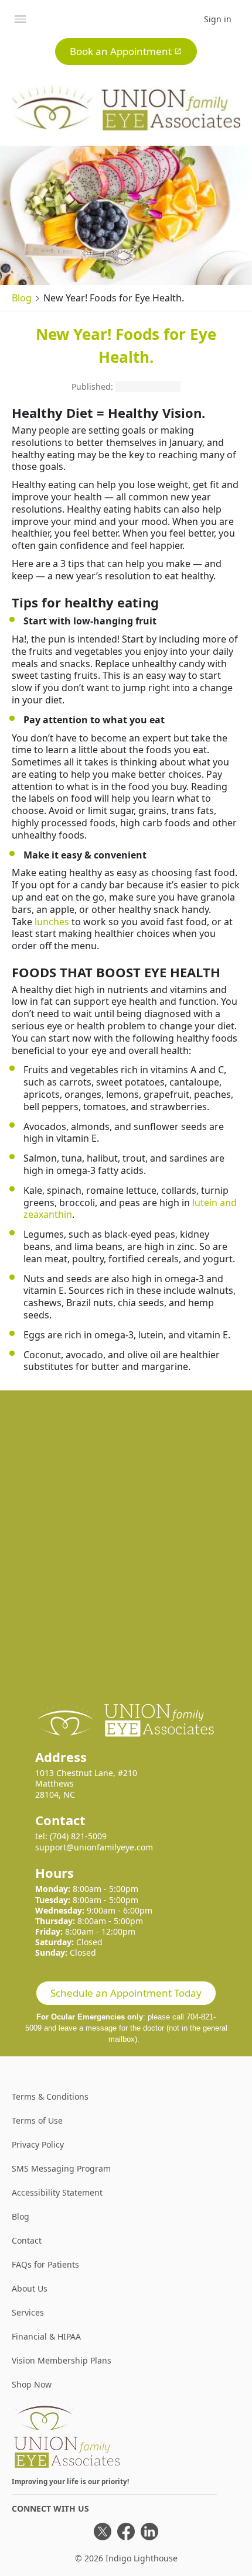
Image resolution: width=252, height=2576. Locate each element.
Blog (22, 298)
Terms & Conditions (50, 2096)
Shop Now (32, 2384)
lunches (52, 922)
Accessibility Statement (57, 2192)
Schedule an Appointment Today (126, 1993)
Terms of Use (37, 2120)
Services (28, 2312)
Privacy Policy (38, 2144)
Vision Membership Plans (62, 2360)
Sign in (218, 19)
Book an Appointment (121, 51)
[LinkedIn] (149, 2532)
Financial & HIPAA (46, 2336)
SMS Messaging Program (61, 2168)
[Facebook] (126, 2532)
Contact (27, 2240)
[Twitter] (103, 2532)
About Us (30, 2288)
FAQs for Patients (45, 2264)
